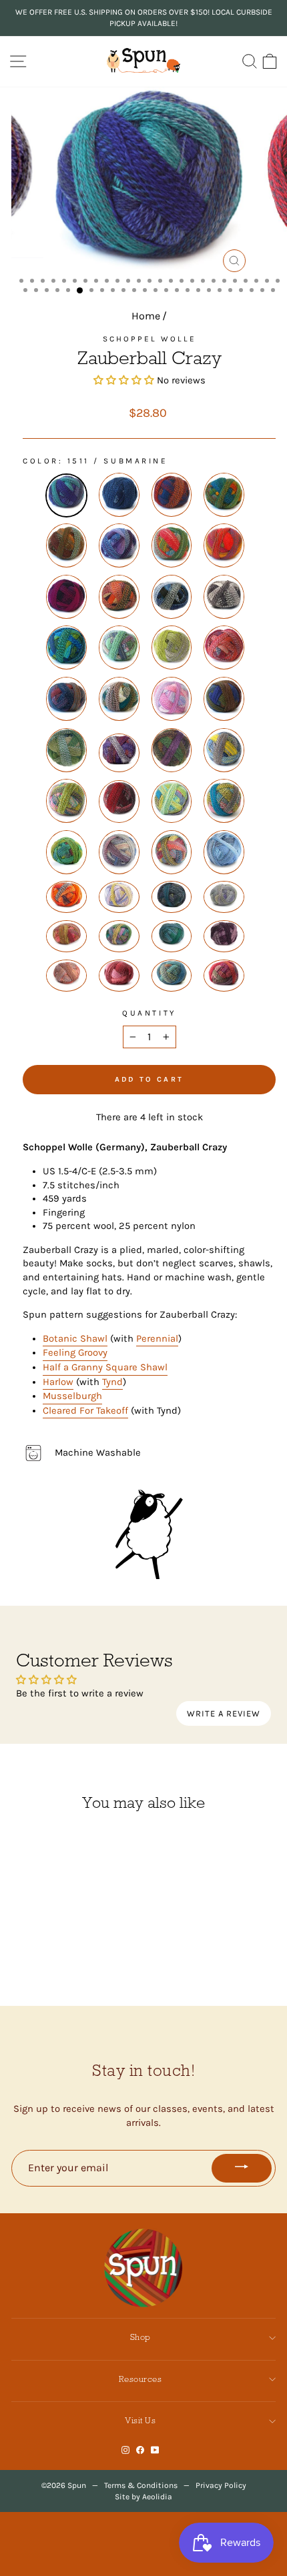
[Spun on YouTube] (155, 2450)
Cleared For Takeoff (85, 1411)
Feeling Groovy (75, 1353)
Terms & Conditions (141, 2485)
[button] (124, 380)
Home (146, 316)
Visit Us (140, 2420)
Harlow (58, 1382)
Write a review (224, 1713)
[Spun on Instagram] (125, 2450)
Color (41, 461)
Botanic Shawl (75, 1339)
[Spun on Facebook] (140, 2450)
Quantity (149, 1013)
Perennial (157, 1339)
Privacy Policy (221, 2485)
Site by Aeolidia (143, 2497)
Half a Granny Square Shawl (105, 1367)
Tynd (112, 1382)
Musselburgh (72, 1396)
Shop (140, 2337)
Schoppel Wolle (150, 339)
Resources (140, 2379)
